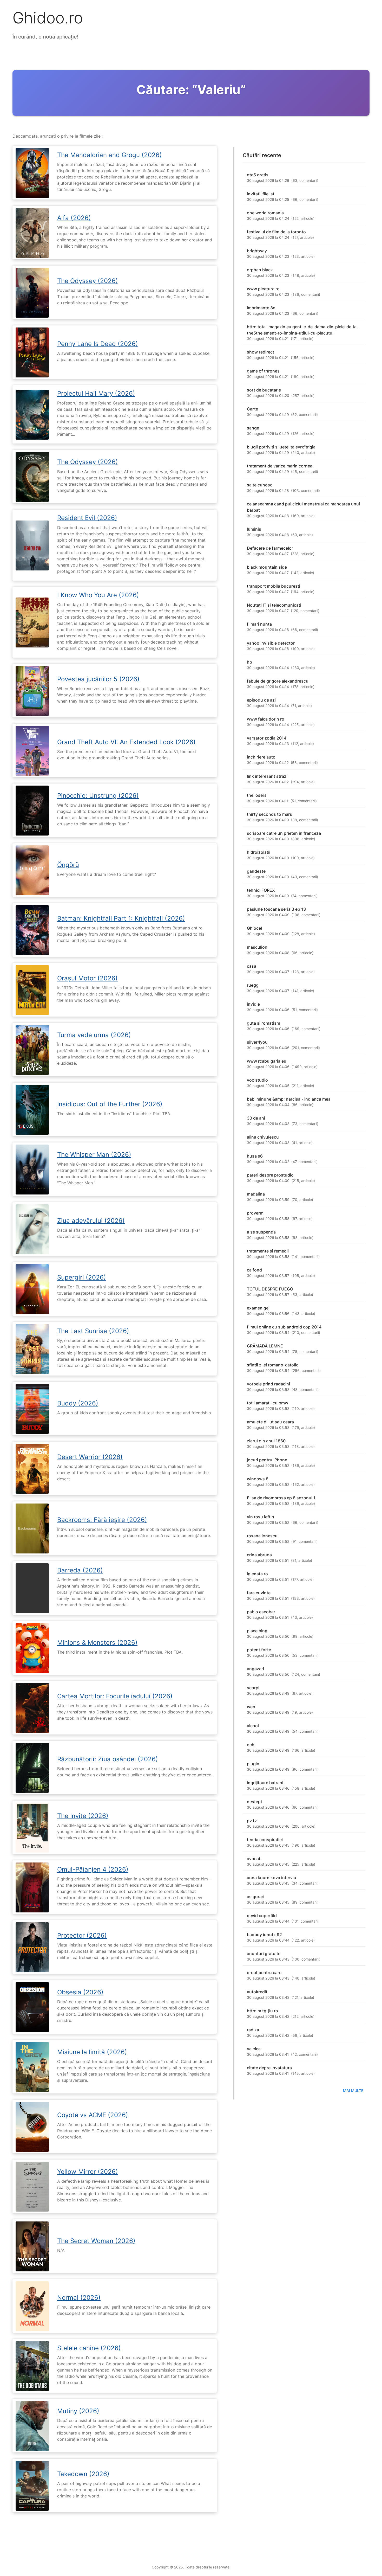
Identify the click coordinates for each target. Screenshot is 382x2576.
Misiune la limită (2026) (92, 2052)
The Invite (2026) (83, 1816)
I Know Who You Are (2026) (98, 595)
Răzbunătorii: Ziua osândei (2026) (108, 1759)
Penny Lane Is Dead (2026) (98, 344)
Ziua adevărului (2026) (91, 1221)
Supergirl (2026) (82, 1277)
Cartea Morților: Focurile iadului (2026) (115, 1696)
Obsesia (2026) (80, 1992)
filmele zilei (91, 136)
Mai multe (353, 2090)
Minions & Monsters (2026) (97, 1643)
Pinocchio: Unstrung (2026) (98, 796)
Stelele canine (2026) (89, 2348)
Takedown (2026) (83, 2474)
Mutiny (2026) (78, 2411)
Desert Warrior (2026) (90, 1457)
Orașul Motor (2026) (87, 978)
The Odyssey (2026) (88, 281)
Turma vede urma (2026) (94, 1035)
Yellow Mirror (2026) (88, 2172)
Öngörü (68, 865)
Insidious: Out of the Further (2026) (110, 1104)
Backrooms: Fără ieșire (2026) (102, 1520)
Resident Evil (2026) (87, 518)
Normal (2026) (79, 2298)
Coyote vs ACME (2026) (93, 2115)
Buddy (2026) (78, 1403)
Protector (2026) (82, 1935)
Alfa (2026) (74, 218)
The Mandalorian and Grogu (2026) (110, 155)
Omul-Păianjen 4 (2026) (93, 1869)
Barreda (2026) (80, 1570)
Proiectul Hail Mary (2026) (96, 393)
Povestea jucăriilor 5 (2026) (98, 679)
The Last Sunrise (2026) (93, 1331)
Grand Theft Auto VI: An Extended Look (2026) (126, 742)
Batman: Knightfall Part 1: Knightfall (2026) (121, 918)
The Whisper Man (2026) (94, 1155)
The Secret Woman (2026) (96, 2241)
